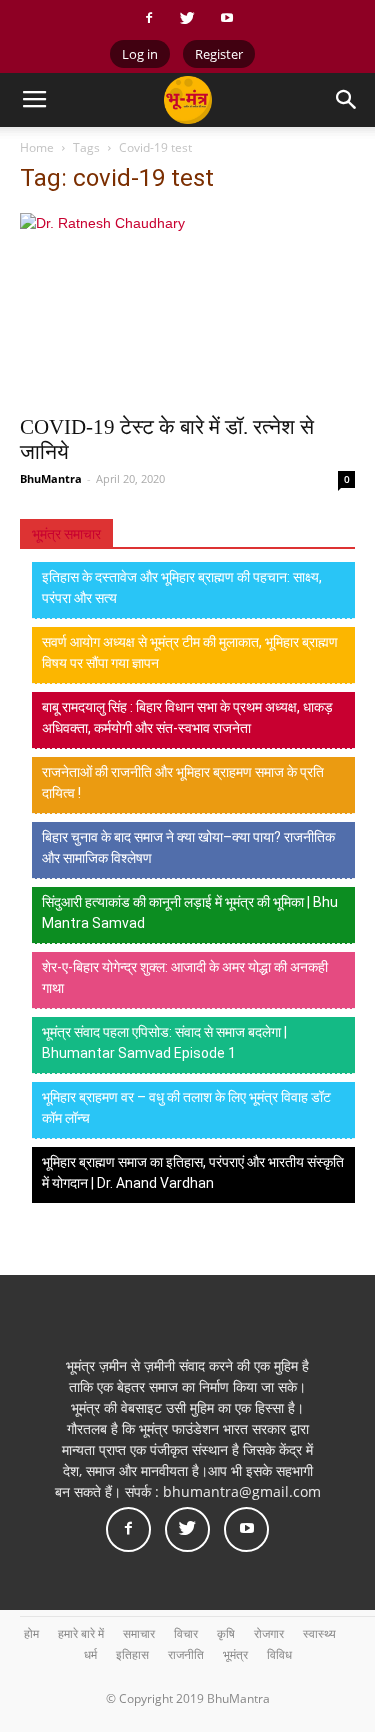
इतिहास (132, 1654)
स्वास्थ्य (319, 1633)
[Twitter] (188, 18)
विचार (186, 1633)
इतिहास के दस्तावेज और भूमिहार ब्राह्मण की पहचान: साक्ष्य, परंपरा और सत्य (182, 587)
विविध (279, 1654)
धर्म (90, 1654)
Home (37, 147)
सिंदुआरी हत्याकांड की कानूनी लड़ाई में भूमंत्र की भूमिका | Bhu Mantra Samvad (190, 912)
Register (219, 54)
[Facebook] (149, 18)
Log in (140, 54)
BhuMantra (51, 478)
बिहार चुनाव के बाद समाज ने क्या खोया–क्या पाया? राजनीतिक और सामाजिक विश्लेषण (188, 847)
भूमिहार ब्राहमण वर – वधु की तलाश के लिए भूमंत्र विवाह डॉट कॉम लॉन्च (186, 1107)
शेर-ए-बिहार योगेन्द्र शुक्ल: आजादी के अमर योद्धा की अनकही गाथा (185, 977)
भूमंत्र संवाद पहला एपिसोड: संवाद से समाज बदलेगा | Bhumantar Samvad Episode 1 (164, 1042)
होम (31, 1633)
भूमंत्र (235, 1654)
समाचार (139, 1633)
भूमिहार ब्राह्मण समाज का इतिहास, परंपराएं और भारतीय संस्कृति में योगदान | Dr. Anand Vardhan (193, 1172)
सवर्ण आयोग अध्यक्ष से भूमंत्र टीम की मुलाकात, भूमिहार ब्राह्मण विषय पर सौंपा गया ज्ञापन (190, 652)
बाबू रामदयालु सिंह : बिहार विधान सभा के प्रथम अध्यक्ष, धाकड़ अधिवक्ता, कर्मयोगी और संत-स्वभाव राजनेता (187, 717)
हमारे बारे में (81, 1633)
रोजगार (269, 1633)
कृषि (226, 1633)
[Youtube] (227, 18)
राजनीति (186, 1654)
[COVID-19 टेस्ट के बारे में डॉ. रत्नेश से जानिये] (187, 307)
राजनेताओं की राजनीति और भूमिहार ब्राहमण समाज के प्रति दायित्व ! (183, 782)
